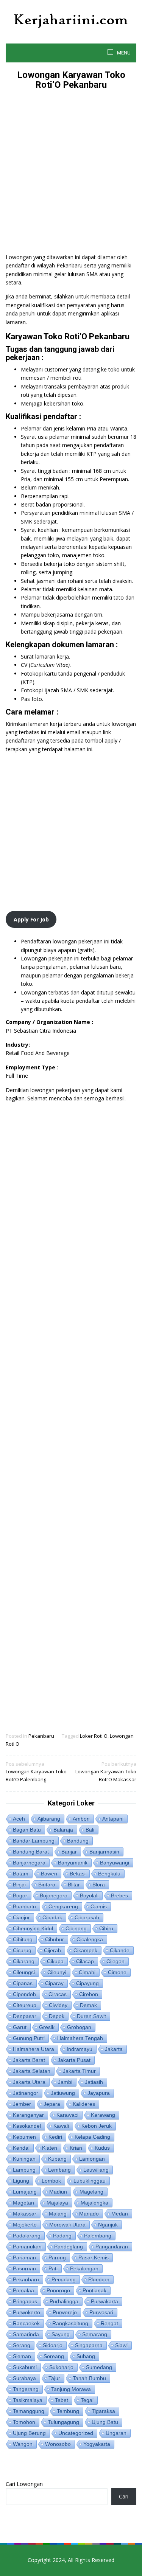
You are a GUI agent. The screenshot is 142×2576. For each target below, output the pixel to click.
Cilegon (115, 1961)
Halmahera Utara (34, 2049)
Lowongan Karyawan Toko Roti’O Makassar (106, 1772)
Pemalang (64, 2279)
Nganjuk (108, 2225)
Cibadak (52, 1917)
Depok (57, 2016)
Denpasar (25, 2016)
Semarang (95, 2334)
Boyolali (89, 1895)
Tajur (54, 2378)
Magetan (23, 2203)
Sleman (22, 2356)
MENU (123, 53)
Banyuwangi (115, 1863)
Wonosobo (58, 2444)
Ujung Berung (29, 2433)
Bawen (49, 1874)
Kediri (55, 2137)
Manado (89, 2214)
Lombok (51, 2181)
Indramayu (80, 2049)
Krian (76, 2148)
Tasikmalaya (28, 2400)
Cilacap (85, 1961)
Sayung (61, 2334)
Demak (88, 2005)
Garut (20, 2027)
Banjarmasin (104, 1852)
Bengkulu (109, 1874)
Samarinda (26, 2334)
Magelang (91, 2192)
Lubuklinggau (90, 2181)
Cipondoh (24, 1994)
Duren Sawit (91, 2016)
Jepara (52, 2104)
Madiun (58, 2192)
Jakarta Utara (29, 2082)
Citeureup (25, 2005)
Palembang (98, 2236)
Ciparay (54, 1983)
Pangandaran (112, 2247)
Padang (62, 2236)
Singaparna (89, 2345)
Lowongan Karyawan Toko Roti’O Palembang (36, 1772)
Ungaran (116, 2433)
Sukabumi (25, 2367)
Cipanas (23, 1983)
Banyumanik (73, 1863)
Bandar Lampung (34, 1841)
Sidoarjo (53, 2345)
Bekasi (78, 1874)
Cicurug (22, 1950)
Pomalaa (23, 2290)
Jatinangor (26, 2093)
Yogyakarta (97, 2444)
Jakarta (114, 2049)
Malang (58, 2214)
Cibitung (23, 1939)
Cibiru (106, 1928)
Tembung (68, 2411)
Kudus (102, 2148)
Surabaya (24, 2378)
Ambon (81, 1819)
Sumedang (99, 2367)
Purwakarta (105, 2301)
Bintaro (47, 1885)
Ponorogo (58, 2290)
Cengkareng (63, 1906)
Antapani (113, 1819)
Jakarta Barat (29, 2060)
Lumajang (25, 2192)
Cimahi (87, 1972)
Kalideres (84, 2104)
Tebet (62, 2400)
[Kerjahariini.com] (71, 20)
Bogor (20, 1895)
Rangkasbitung (70, 2323)
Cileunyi (57, 1972)
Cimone (117, 1972)
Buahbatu (24, 1906)
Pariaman (24, 2257)
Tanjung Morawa (71, 2389)
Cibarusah (87, 1917)
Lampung (24, 2170)
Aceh (19, 1819)
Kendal (21, 2148)
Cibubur (55, 1939)
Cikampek (85, 1950)
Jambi (65, 2082)
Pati (53, 2268)
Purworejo (65, 2312)
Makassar (25, 2214)
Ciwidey (58, 2005)
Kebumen (24, 2137)
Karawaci (67, 2115)
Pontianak (94, 2290)
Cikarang (24, 1961)
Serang (22, 2345)
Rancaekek (26, 2323)
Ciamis (99, 1906)
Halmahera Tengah (80, 2038)
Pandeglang (69, 2247)
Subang (86, 2356)
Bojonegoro (54, 1895)
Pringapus (25, 2301)
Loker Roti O (94, 1736)
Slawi (121, 2345)
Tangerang (26, 2389)
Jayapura (99, 2093)
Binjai (19, 1885)
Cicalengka (90, 1939)
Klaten (50, 2148)
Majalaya (57, 2203)
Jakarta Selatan (32, 2071)
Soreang (54, 2356)
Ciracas (58, 1994)
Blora (99, 1885)
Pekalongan (84, 2268)
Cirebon (89, 1994)
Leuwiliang (96, 2170)
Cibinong (76, 1928)
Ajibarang (49, 1819)
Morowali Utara (67, 2225)
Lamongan (92, 2159)
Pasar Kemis (94, 2257)
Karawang (103, 2115)
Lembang (59, 2170)
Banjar (69, 1852)
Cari (124, 2496)
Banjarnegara (29, 1863)
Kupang (57, 2159)
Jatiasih (94, 2082)
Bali (90, 1830)
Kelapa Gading (92, 2137)
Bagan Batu (27, 1830)
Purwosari (101, 2312)
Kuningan (24, 2159)
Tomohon (24, 2422)
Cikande (120, 1950)
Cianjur (21, 1917)
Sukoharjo (61, 2367)
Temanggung (29, 2411)
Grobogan (79, 2027)
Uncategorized (76, 2433)
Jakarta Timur (79, 2071)
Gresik (47, 2027)
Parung (57, 2257)
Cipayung (87, 1983)
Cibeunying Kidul (33, 1928)
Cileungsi (24, 1972)
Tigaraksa (103, 2411)
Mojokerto (25, 2225)
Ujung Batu (105, 2422)
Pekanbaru (41, 1736)
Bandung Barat (31, 1852)
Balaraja (63, 1830)
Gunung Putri (29, 2038)
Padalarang (27, 2236)
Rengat (109, 2323)
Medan (120, 2214)
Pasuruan (24, 2268)
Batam (21, 1874)
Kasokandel (27, 2126)
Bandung (78, 1841)
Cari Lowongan (24, 2484)
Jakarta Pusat (74, 2060)
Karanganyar (28, 2115)
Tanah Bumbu (89, 2378)
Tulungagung (63, 2422)
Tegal (87, 2400)
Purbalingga (64, 2301)
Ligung (21, 2181)
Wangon (23, 2444)
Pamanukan (27, 2247)
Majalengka (94, 2203)
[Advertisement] (71, 178)
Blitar (74, 1885)
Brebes (119, 1895)
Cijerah (52, 1950)
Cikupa (55, 1961)
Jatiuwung (63, 2093)
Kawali (61, 2126)
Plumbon (99, 2279)
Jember (22, 2104)
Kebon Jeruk (97, 2126)
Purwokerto (27, 2312)
